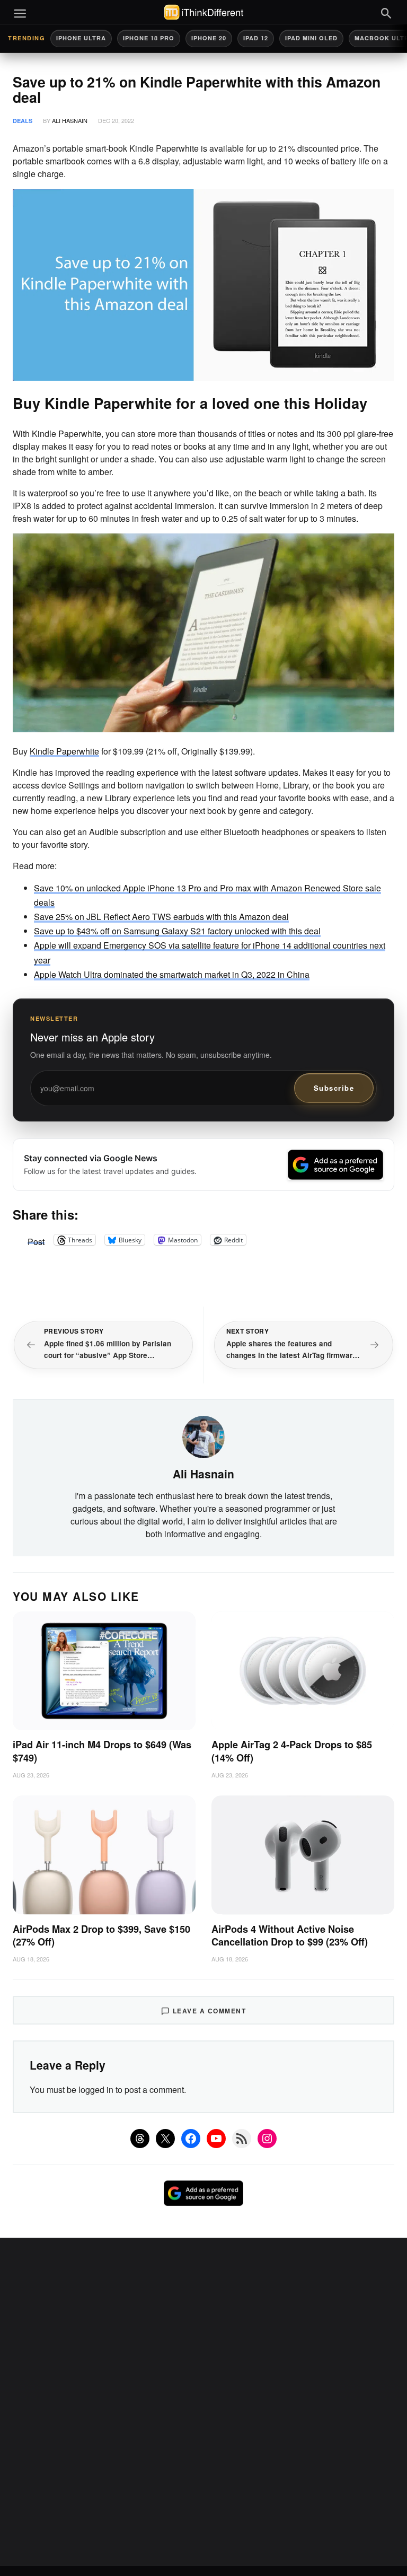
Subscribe (334, 1088)
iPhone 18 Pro (149, 38)
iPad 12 (256, 38)
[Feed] (242, 2139)
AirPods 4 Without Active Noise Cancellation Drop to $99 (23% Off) (290, 1936)
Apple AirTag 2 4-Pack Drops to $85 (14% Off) (292, 1751)
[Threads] (140, 2139)
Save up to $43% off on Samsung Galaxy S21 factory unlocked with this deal (177, 931)
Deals (23, 121)
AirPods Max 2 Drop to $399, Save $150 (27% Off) (101, 1936)
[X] (165, 2139)
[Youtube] (216, 2139)
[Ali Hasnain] (203, 1435)
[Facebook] (191, 2139)
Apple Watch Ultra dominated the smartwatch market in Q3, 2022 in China (172, 974)
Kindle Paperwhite (64, 751)
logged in (96, 2089)
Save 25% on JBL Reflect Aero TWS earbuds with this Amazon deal (161, 917)
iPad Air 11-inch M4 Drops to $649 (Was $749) (102, 1751)
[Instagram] (267, 2139)
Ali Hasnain (70, 120)
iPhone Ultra (81, 38)
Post (36, 1240)
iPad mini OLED (311, 38)
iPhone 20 (209, 38)
